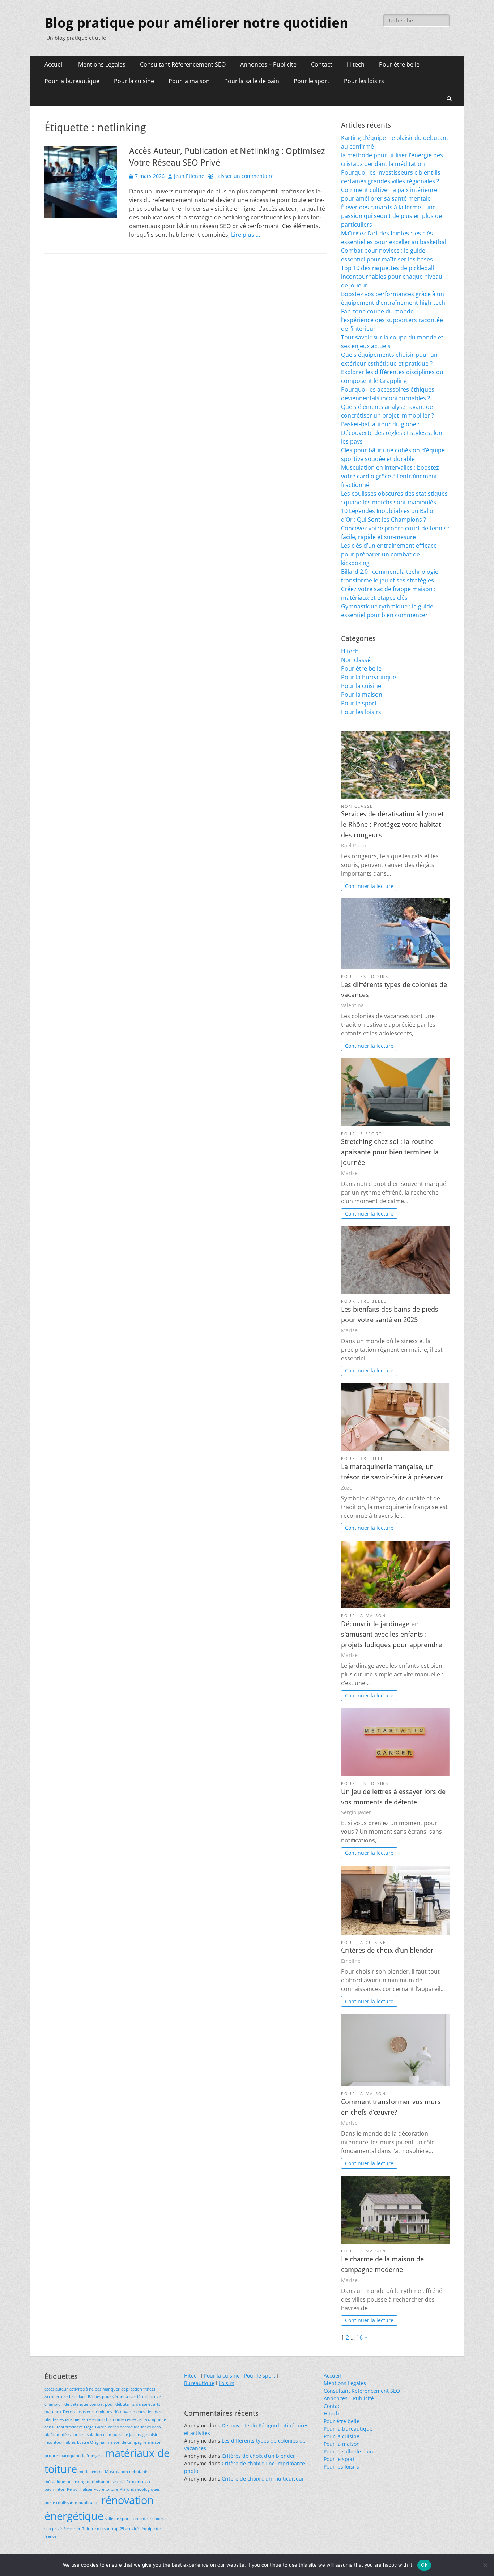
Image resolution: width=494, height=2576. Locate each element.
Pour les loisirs (364, 81)
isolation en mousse (105, 2435)
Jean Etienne (189, 176)
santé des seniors (148, 2519)
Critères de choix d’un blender (387, 1950)
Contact (322, 64)
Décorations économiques (88, 2412)
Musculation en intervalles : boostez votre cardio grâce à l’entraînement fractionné (390, 476)
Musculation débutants (127, 2472)
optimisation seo (103, 2482)
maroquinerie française (81, 2456)
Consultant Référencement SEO (183, 64)
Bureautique (199, 2383)
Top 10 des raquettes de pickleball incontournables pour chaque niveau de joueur (392, 277)
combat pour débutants (112, 2404)
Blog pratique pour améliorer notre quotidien (196, 23)
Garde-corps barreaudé (117, 2427)
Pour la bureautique (72, 81)
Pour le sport (312, 81)
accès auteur (56, 2389)
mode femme (91, 2472)
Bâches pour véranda (108, 2397)
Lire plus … (246, 235)
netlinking (76, 2482)
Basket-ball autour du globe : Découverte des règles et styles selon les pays (392, 433)
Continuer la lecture (369, 886)
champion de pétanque (66, 2404)
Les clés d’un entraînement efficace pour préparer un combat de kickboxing (389, 554)
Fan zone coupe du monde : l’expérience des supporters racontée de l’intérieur (392, 320)
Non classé (356, 660)
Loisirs (227, 2383)
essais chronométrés (112, 2419)
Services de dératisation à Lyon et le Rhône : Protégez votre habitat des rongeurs (392, 825)
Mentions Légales (102, 64)
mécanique (55, 2482)
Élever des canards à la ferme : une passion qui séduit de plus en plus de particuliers (391, 216)
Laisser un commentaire (244, 176)
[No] (485, 2565)
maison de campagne (127, 2442)
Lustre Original (91, 2442)
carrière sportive (145, 2397)
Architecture (56, 2397)
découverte (124, 2412)
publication (89, 2503)
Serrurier (72, 2529)
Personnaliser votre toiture (93, 2489)
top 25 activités (126, 2529)
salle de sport (118, 2519)
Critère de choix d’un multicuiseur (263, 2479)
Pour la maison (189, 81)
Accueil (54, 64)
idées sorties (73, 2435)
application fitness (138, 2389)
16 (359, 2337)
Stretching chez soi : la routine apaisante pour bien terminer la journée (390, 1152)
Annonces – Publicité (268, 64)
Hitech (356, 64)
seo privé (53, 2529)
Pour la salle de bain (252, 81)
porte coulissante (61, 2503)
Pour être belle (399, 64)
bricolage (78, 2397)
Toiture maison (96, 2529)
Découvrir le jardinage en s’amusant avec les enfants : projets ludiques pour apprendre (391, 1634)
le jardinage (136, 2435)
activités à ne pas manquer (95, 2389)
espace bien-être (75, 2419)
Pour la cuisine (134, 81)
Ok (424, 2565)
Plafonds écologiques (140, 2489)
